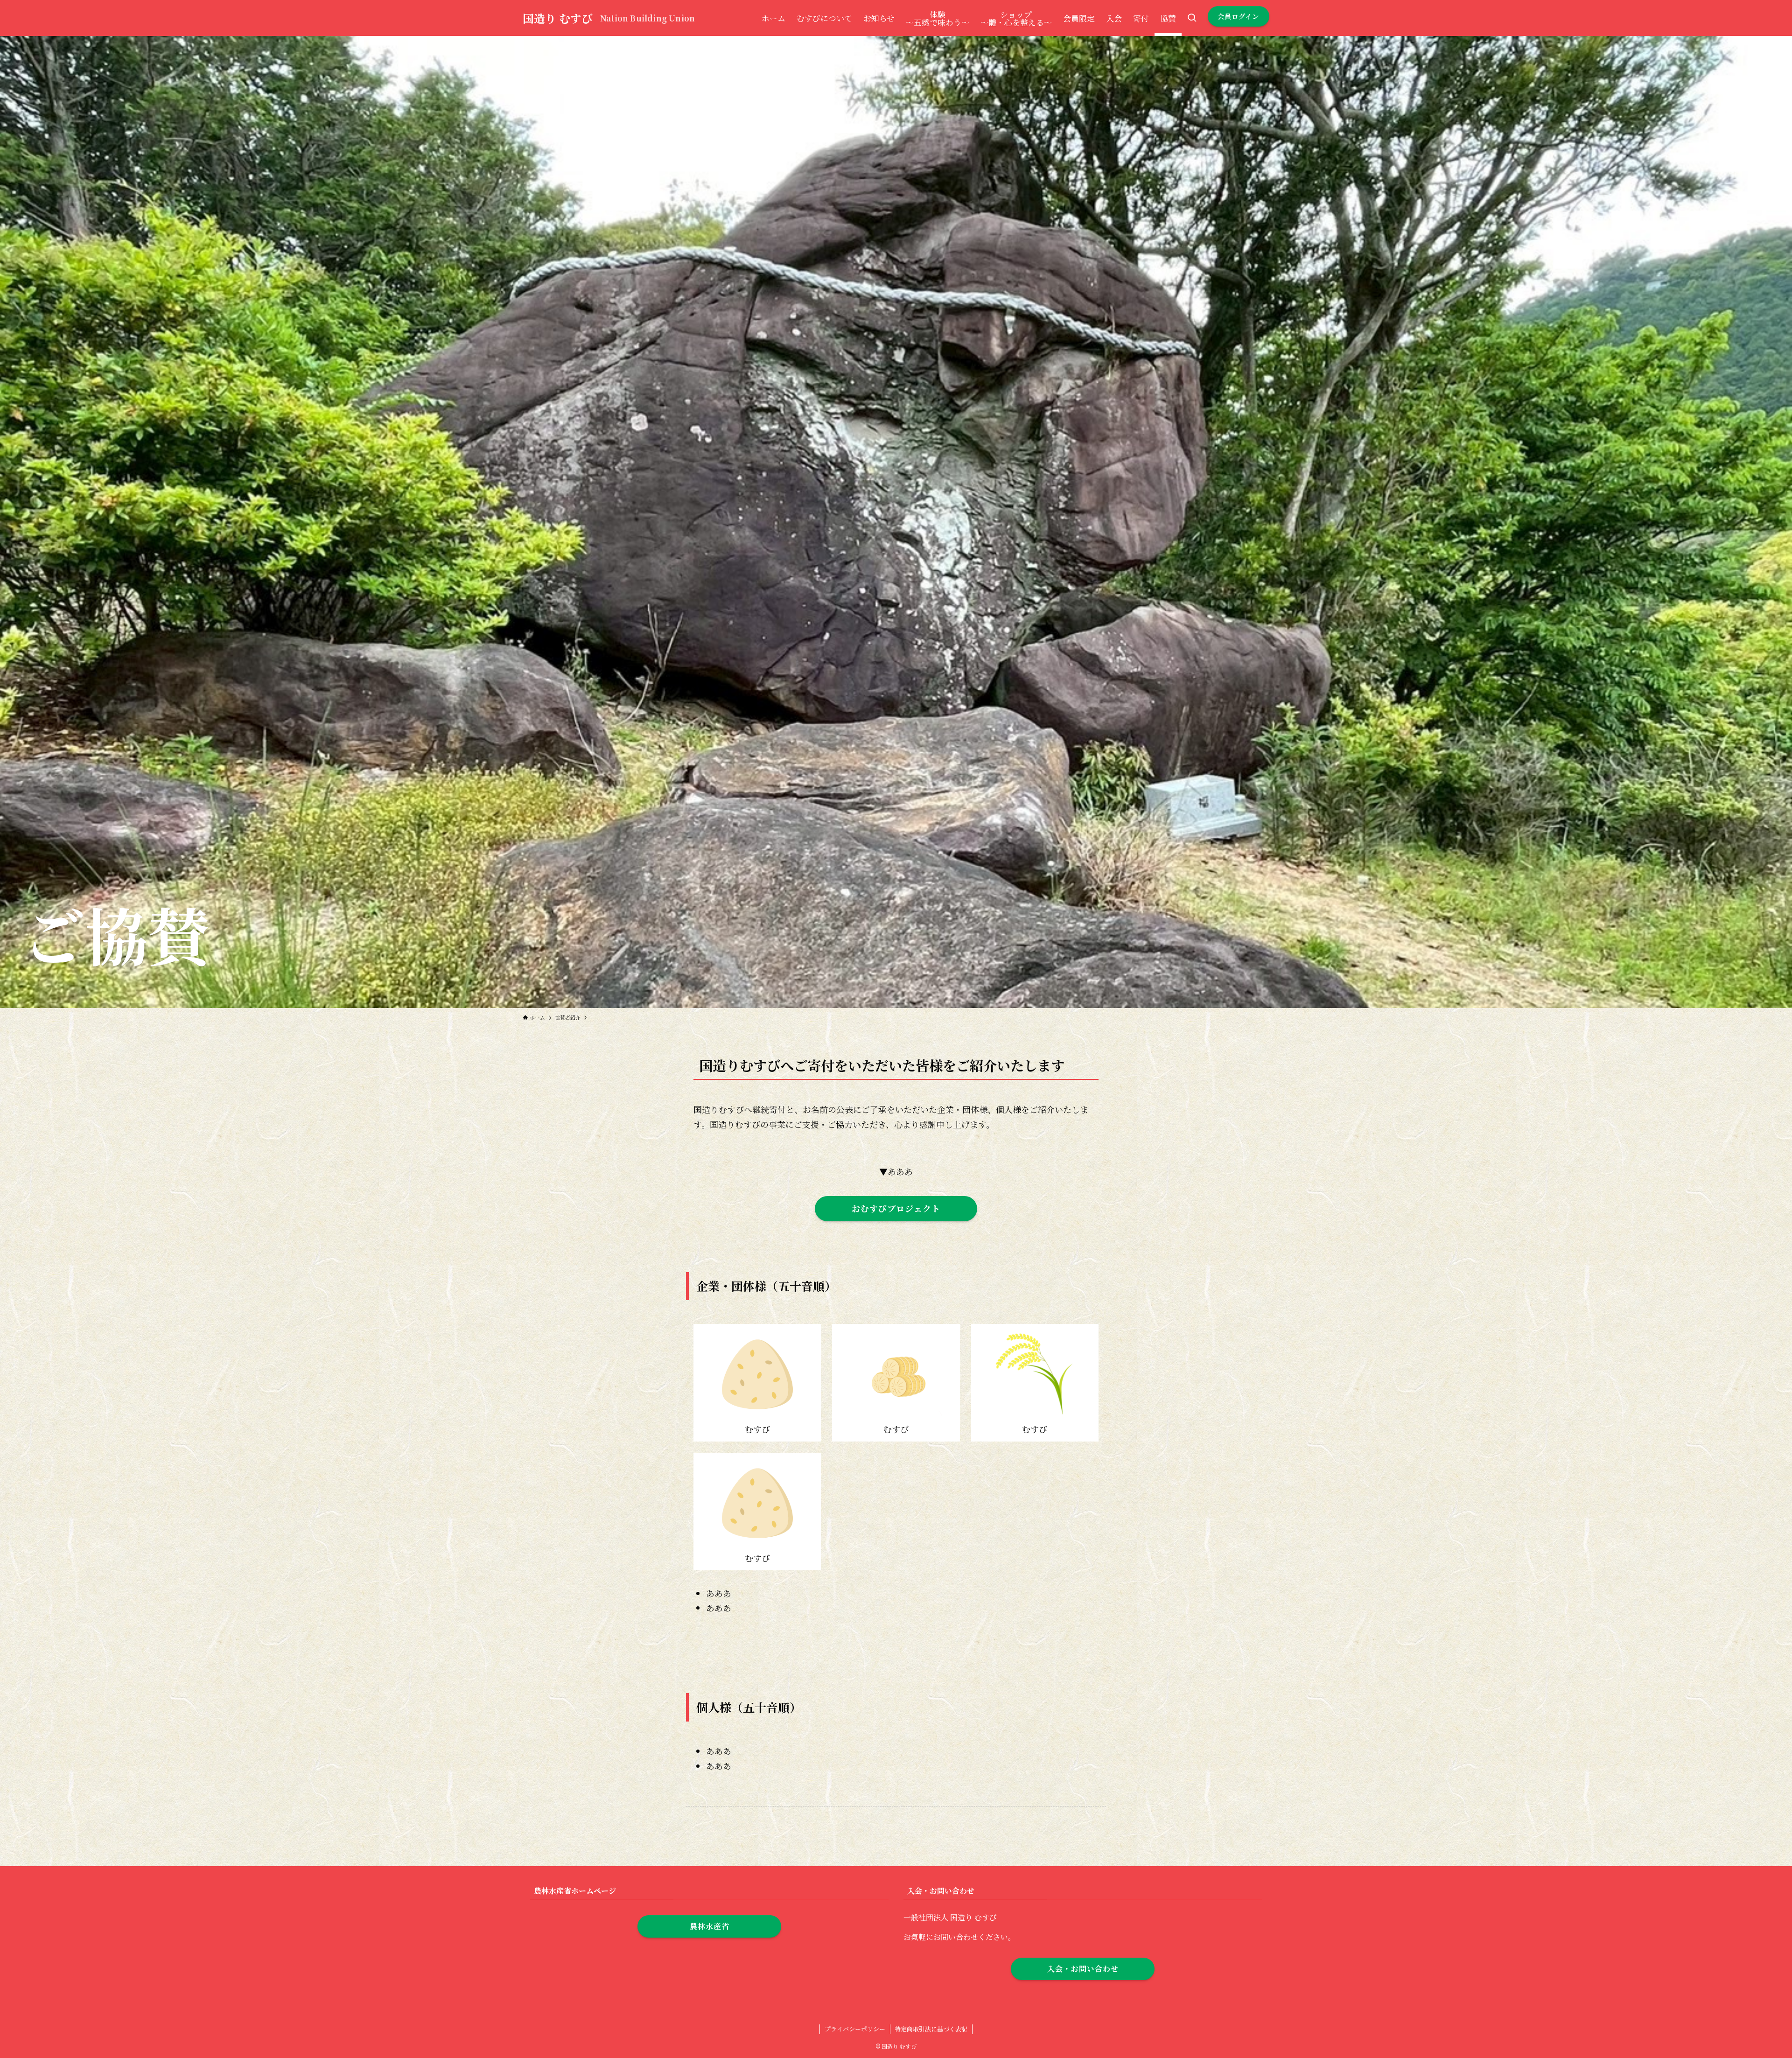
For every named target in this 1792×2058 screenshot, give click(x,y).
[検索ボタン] (1192, 18)
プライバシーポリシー (855, 2029)
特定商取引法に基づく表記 (931, 2029)
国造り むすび (558, 18)
